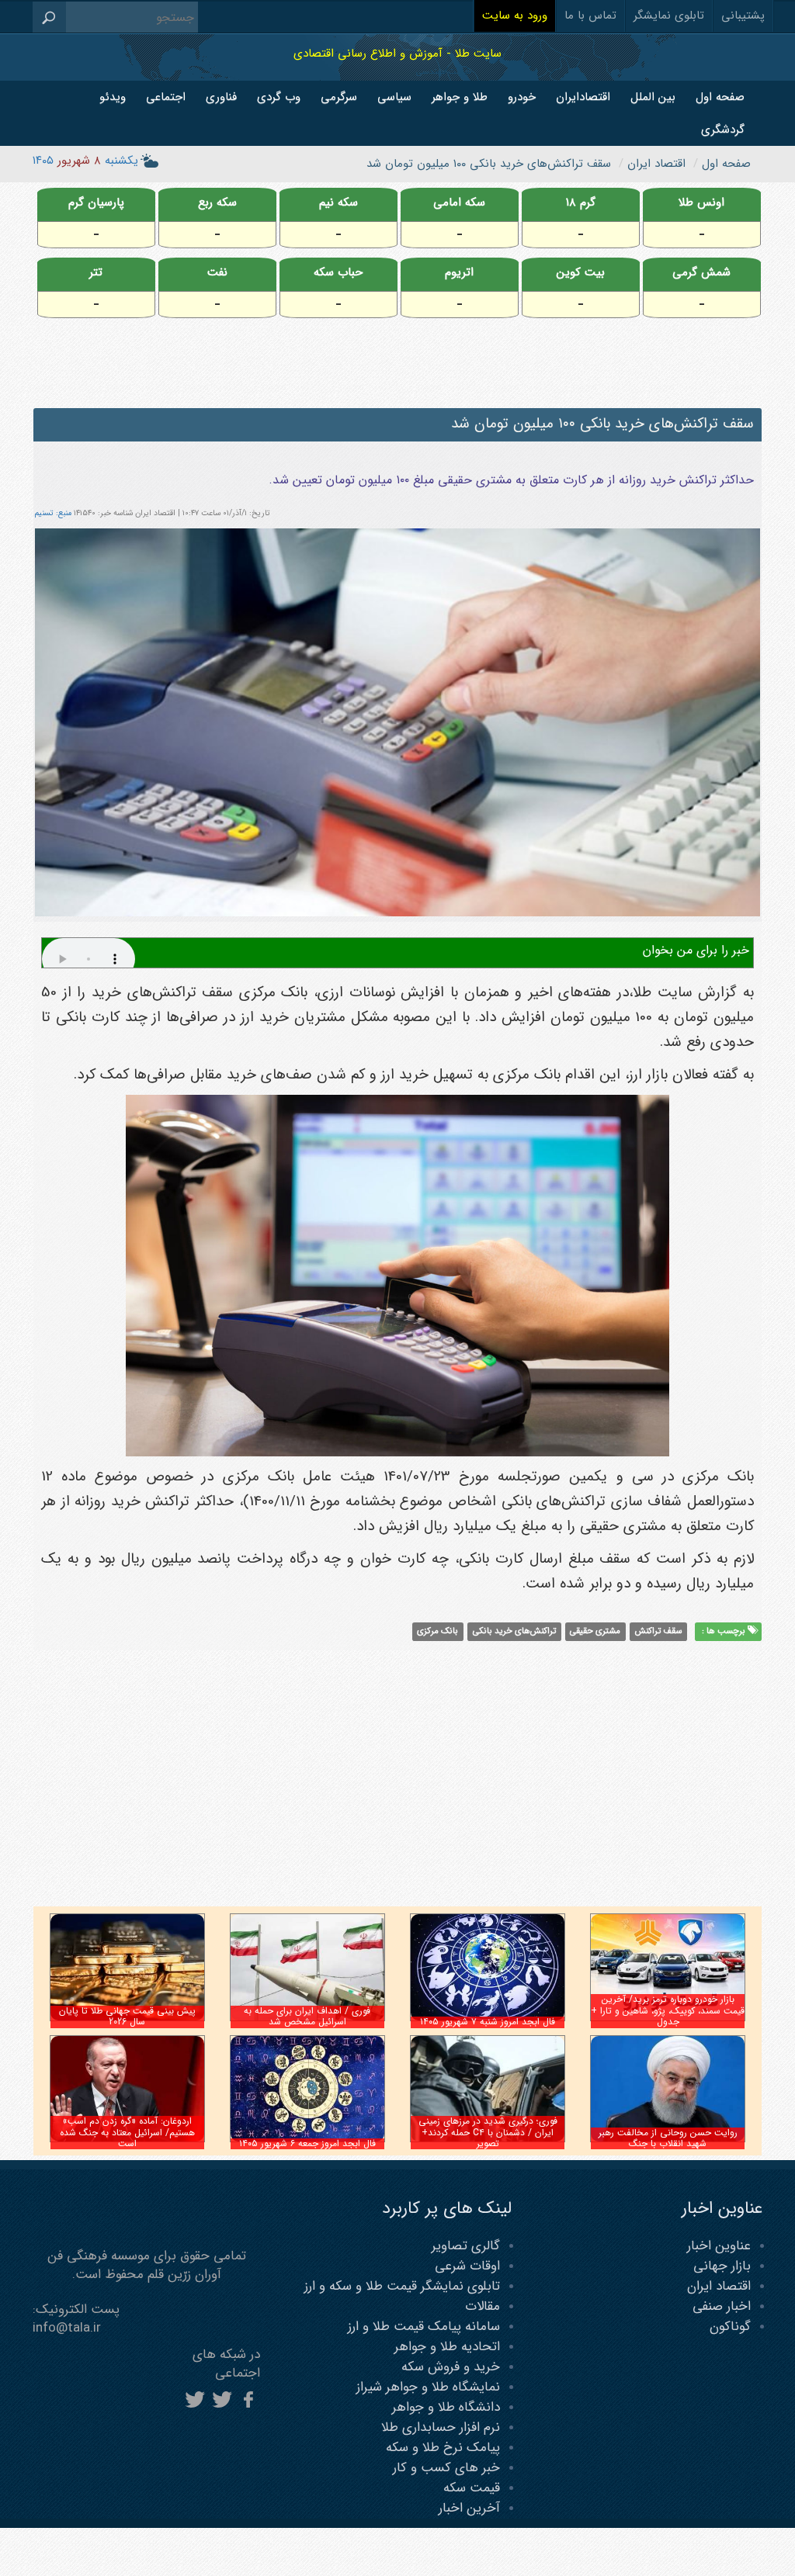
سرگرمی (339, 97)
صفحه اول (720, 97)
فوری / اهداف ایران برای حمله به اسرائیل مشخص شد (307, 2016)
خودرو (522, 97)
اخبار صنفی (722, 2306)
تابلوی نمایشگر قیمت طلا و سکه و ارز (402, 2286)
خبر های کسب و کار (446, 2468)
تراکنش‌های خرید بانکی (514, 1631)
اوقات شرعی (467, 2266)
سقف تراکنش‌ (658, 1631)
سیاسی (394, 97)
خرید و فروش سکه (451, 2367)
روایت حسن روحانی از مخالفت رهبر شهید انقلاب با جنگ (668, 2138)
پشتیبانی (743, 16)
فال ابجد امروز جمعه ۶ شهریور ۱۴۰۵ (307, 2143)
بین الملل (653, 97)
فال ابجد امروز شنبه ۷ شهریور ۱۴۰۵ (488, 2022)
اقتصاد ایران (719, 2286)
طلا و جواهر (460, 97)
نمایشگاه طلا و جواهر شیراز (428, 2387)
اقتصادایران (583, 97)
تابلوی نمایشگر (669, 16)
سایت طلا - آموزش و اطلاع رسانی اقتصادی (397, 53)
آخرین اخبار (469, 2508)
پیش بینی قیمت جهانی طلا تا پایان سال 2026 (127, 2016)
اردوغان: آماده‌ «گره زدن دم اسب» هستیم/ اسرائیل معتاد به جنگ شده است (127, 2132)
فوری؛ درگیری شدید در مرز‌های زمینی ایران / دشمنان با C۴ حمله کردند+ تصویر (488, 2132)
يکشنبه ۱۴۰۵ (85, 161)
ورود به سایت (515, 16)
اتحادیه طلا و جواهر (447, 2347)
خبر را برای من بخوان (696, 950)
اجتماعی (166, 97)
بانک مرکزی (437, 1631)
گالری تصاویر (466, 2246)
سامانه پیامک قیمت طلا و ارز (424, 2327)
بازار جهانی (722, 2266)
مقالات (483, 2306)
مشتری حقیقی (595, 1631)
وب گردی (279, 97)
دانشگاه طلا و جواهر (446, 2407)
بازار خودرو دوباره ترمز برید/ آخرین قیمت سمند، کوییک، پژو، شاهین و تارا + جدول (668, 2010)
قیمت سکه (472, 2488)
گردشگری (723, 130)
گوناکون (730, 2327)
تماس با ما (590, 16)
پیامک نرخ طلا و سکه (443, 2448)
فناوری (221, 97)
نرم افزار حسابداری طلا (441, 2427)
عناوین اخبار (719, 2246)
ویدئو (113, 97)
